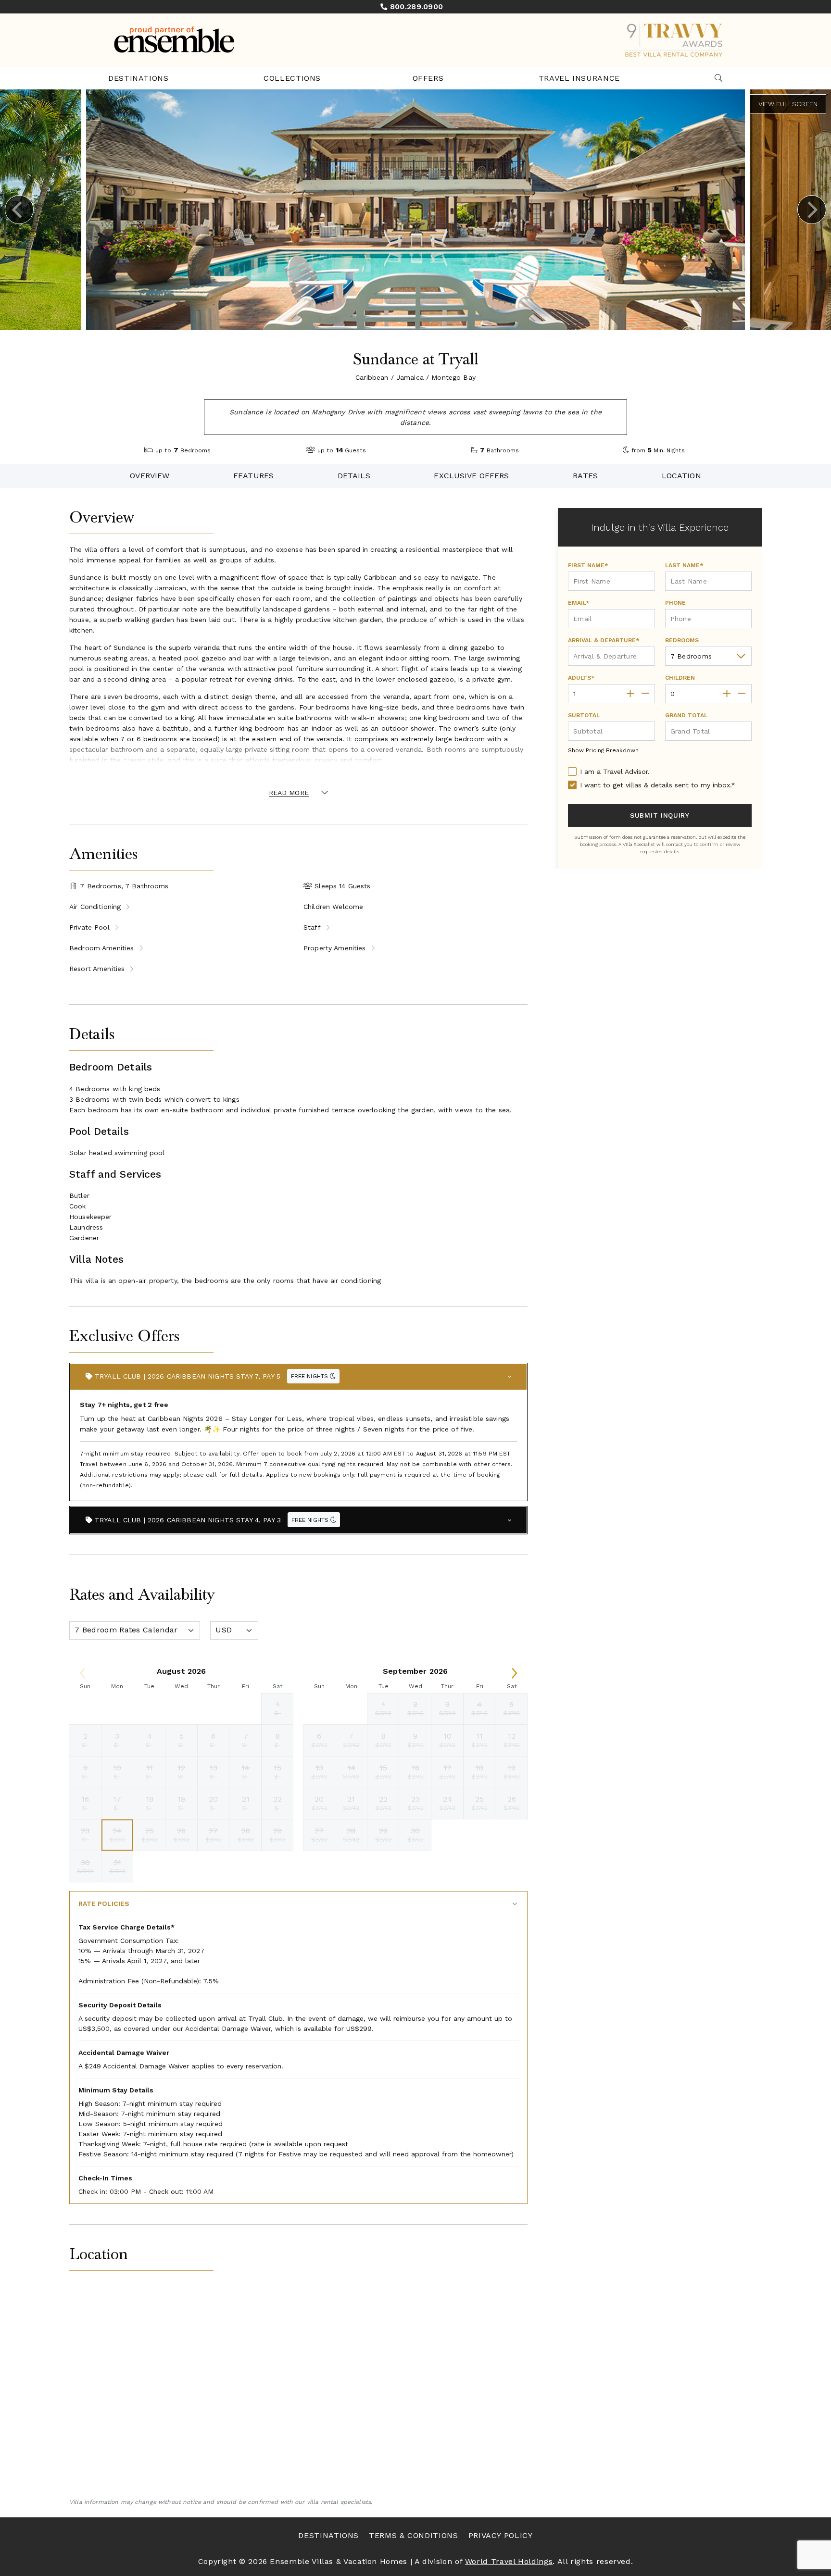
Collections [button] (292, 78)
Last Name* (684, 565)
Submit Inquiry (660, 815)
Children (680, 678)
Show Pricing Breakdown (603, 750)
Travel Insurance (579, 78)
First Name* (588, 565)
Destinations (138, 78)
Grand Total (686, 715)
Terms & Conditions (414, 2535)
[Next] (812, 210)
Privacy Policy (501, 2535)
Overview (150, 476)
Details (354, 476)
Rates (585, 476)
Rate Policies (104, 1904)
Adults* (581, 678)
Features (253, 476)
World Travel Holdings (509, 2561)
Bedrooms (682, 640)
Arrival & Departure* (604, 640)
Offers (428, 78)
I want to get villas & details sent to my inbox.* (658, 785)
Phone (675, 603)
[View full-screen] (788, 104)
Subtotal (584, 715)
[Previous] (19, 210)
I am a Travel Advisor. (615, 772)
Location (681, 476)
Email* (579, 603)
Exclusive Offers (471, 476)
